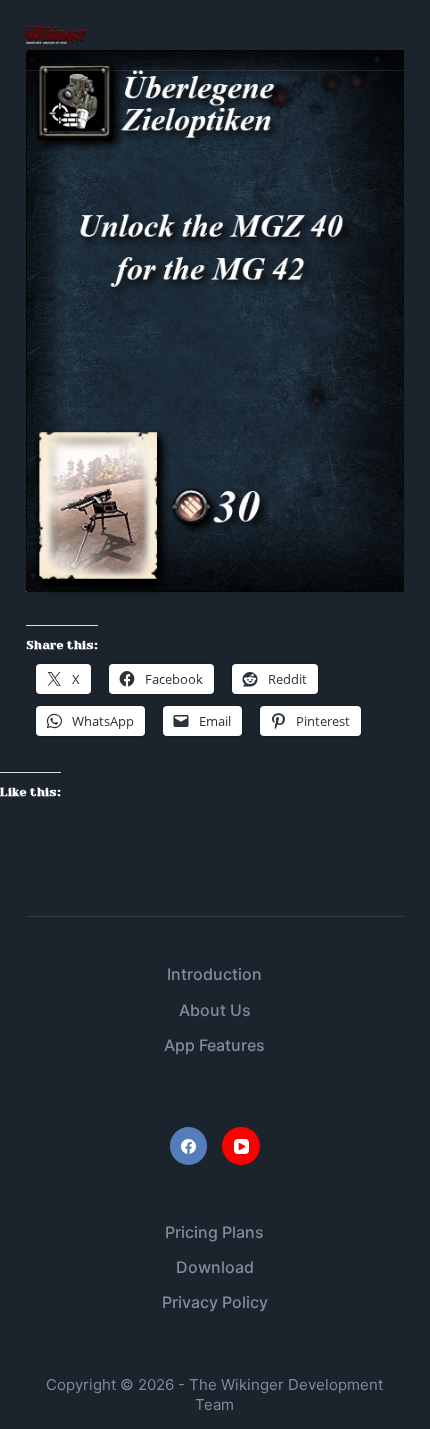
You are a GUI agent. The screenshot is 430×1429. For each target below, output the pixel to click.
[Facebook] (189, 1146)
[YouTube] (241, 1146)
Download (215, 1267)
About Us (215, 1010)
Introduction (214, 974)
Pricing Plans (214, 1232)
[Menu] (395, 35)
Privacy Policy (215, 1302)
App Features (214, 1045)
